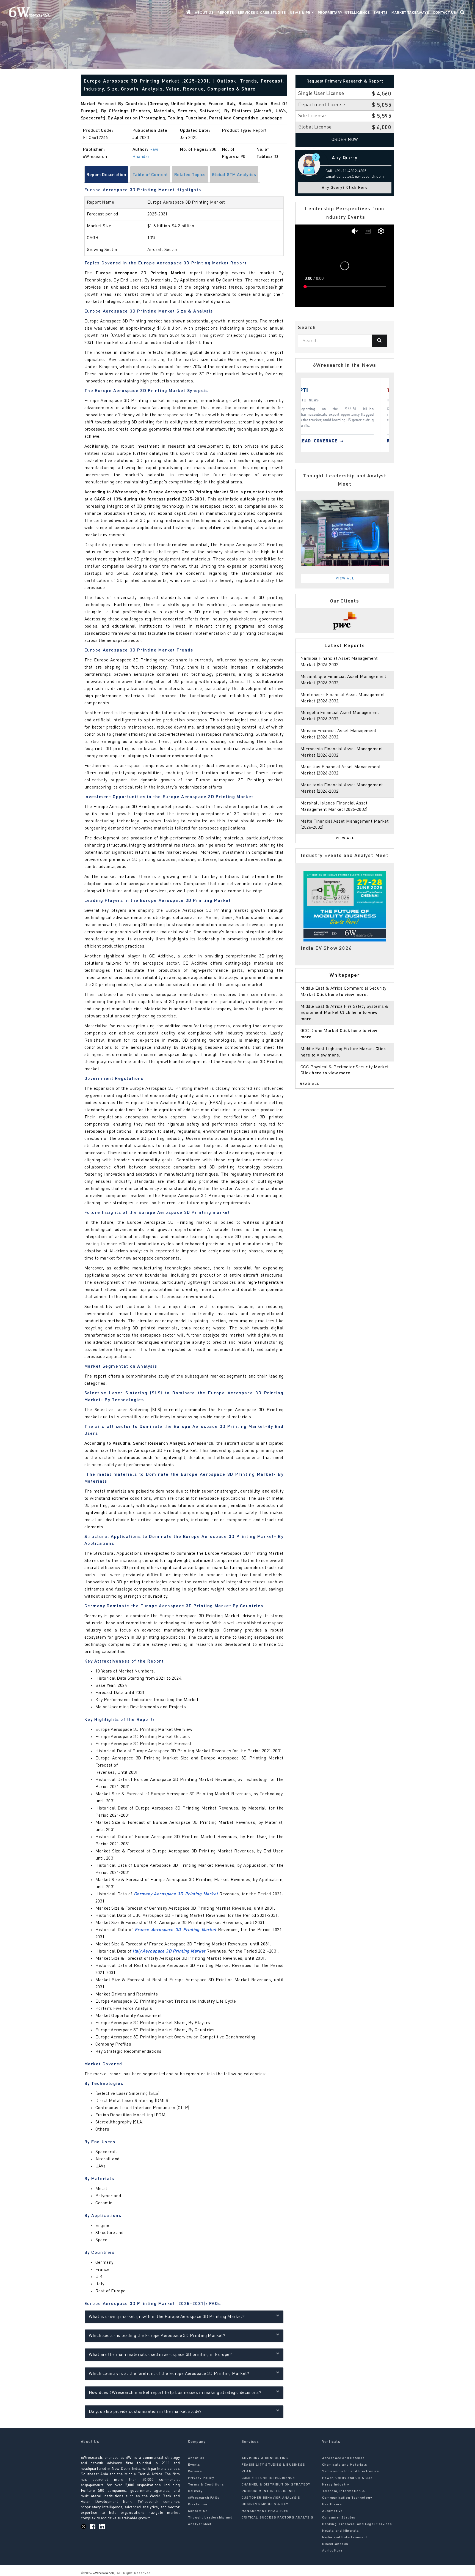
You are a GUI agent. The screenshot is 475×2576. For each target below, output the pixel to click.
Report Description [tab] (107, 175)
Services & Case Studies (262, 13)
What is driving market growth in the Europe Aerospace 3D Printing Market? (167, 2317)
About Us (204, 13)
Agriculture (332, 2551)
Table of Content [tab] (150, 175)
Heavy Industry (336, 2485)
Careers (195, 2471)
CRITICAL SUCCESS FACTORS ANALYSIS (278, 2518)
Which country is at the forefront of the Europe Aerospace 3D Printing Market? (169, 2374)
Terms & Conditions (206, 2485)
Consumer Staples (339, 2518)
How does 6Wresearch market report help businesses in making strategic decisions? (175, 2393)
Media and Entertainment (345, 2537)
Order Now (345, 140)
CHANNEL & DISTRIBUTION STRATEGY (276, 2485)
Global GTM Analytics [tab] (234, 175)
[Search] (380, 341)
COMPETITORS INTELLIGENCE (268, 2478)
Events (381, 13)
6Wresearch (103, 2573)
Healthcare (332, 2504)
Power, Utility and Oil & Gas (348, 2478)
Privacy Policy (201, 2478)
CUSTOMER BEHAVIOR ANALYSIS (271, 2498)
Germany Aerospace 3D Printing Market (176, 1894)
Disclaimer (198, 2504)
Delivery (195, 2491)
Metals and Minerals (341, 2531)
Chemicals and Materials (345, 2465)
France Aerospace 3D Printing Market (175, 1930)
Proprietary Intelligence (344, 13)
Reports (226, 13)
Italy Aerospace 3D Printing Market (169, 1951)
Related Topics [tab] (190, 175)
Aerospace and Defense (343, 2458)
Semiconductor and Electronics (351, 2471)
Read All (310, 1084)
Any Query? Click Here (345, 188)
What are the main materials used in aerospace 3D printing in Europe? (160, 2355)
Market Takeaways (410, 13)
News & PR (301, 13)
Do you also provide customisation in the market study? (145, 2412)
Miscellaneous (335, 2544)
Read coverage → (334, 441)
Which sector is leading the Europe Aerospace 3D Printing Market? (157, 2336)
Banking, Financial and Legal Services (357, 2524)
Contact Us (444, 13)
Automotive (332, 2511)
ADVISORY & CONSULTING (265, 2458)
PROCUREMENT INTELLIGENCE (269, 2491)
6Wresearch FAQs (204, 2498)
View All (345, 579)
